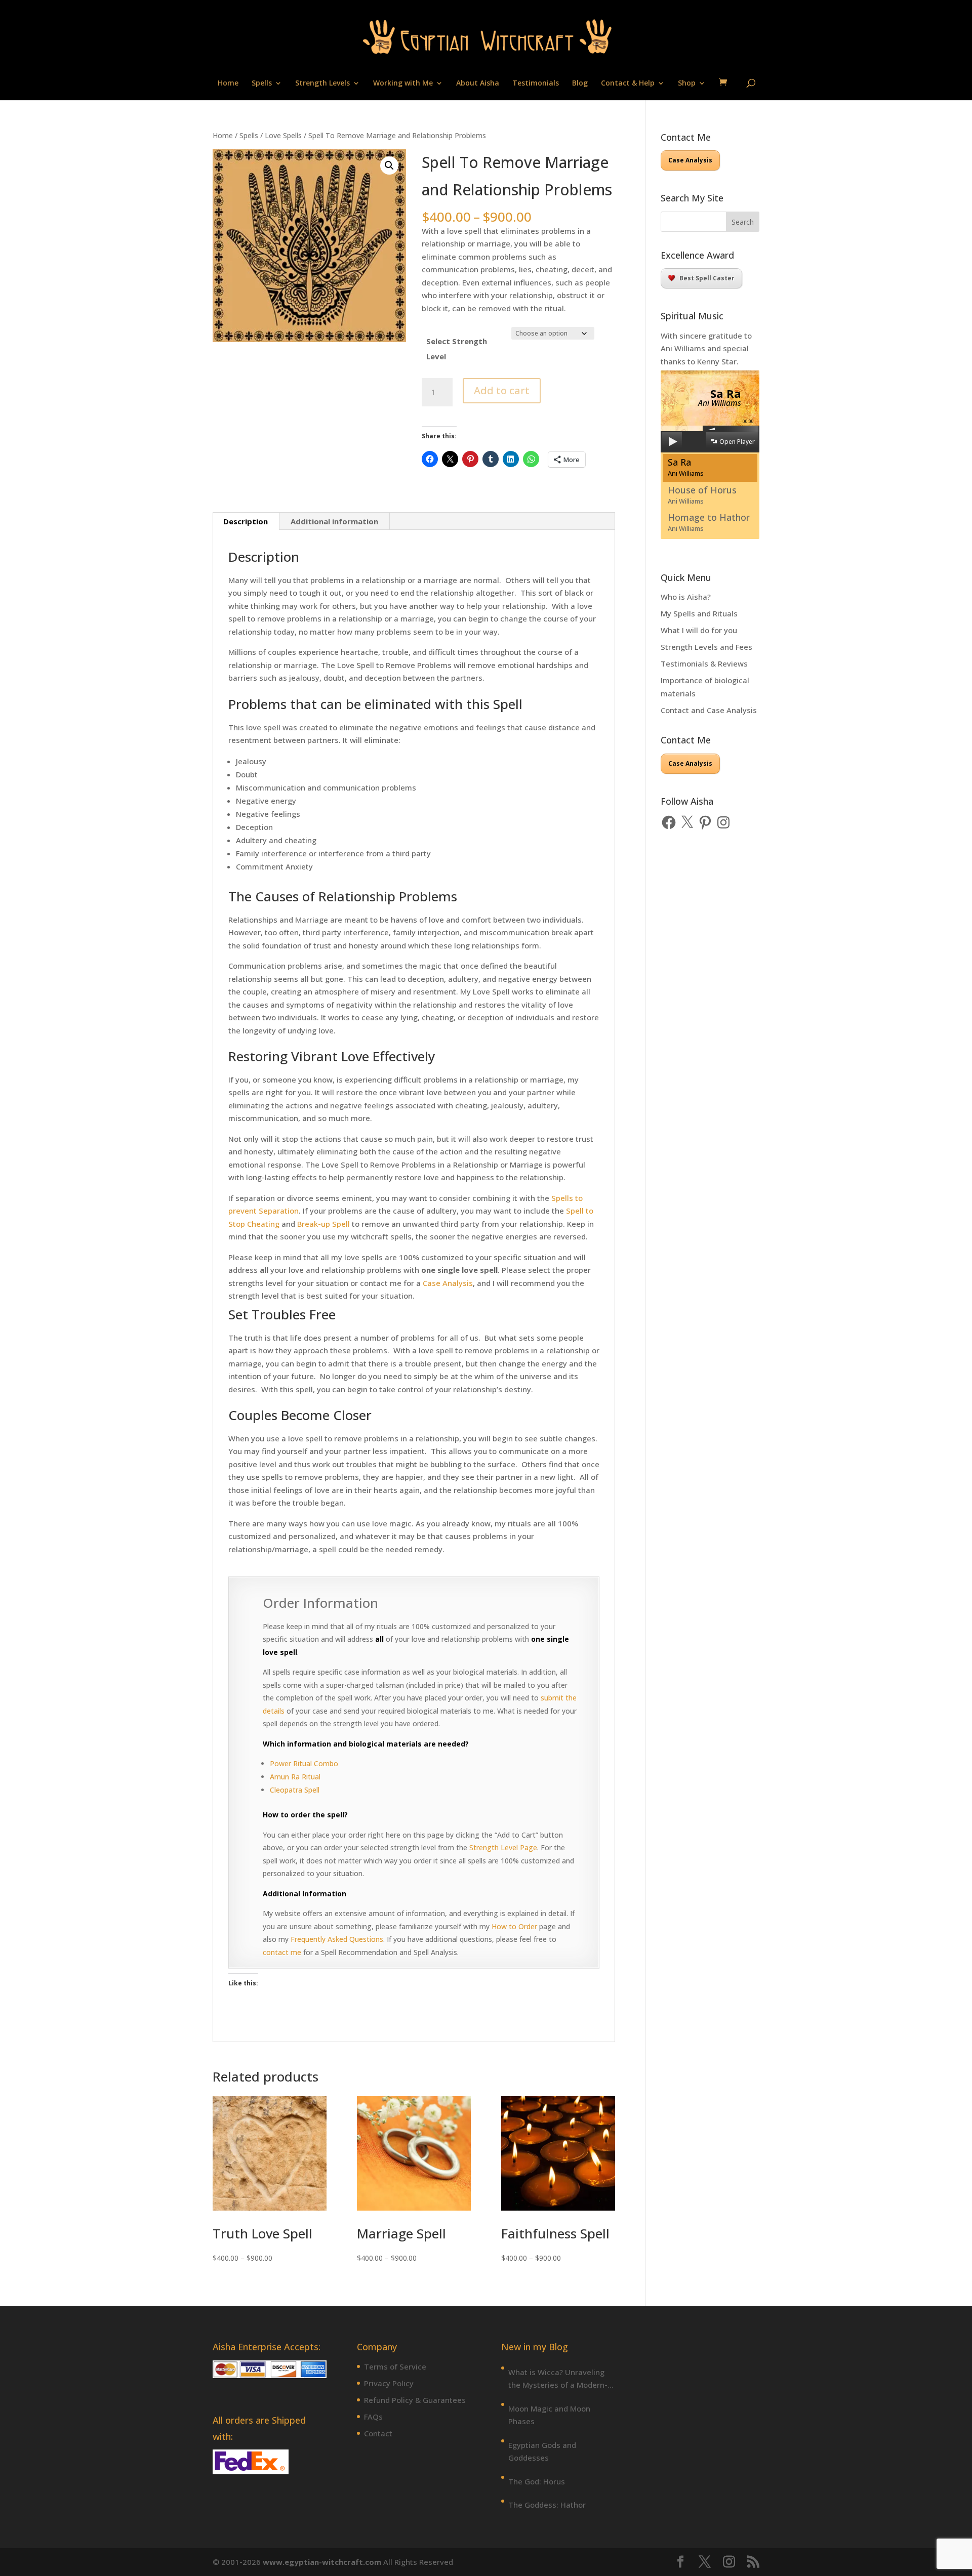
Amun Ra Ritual (295, 1777)
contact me (282, 1952)
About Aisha (478, 84)
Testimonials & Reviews (704, 663)
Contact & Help (628, 84)
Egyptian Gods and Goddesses (542, 2452)
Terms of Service (395, 2366)
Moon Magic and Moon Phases (549, 2415)
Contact (378, 2433)
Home (228, 84)
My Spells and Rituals (699, 613)
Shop (687, 84)
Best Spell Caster (707, 278)
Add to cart (502, 390)
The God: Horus (537, 2481)
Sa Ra (686, 467)
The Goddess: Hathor (547, 2505)
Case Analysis (448, 1283)
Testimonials (536, 84)
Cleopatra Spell (295, 1790)
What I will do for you (699, 630)
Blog (580, 84)
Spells (262, 84)
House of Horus (702, 495)
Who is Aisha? (686, 597)
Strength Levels (322, 84)
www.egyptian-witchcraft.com (322, 2562)
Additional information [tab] (334, 521)
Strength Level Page (503, 1847)
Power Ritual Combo (304, 1763)
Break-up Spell (323, 1224)
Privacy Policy (389, 2383)
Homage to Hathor (709, 522)
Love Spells (283, 135)
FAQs (373, 2417)
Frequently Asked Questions (337, 1939)
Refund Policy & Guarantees (415, 2400)
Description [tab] (246, 521)
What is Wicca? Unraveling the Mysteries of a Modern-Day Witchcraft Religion (558, 2379)
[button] (389, 165)
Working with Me (403, 84)
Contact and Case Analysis (709, 710)
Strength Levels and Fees (706, 647)
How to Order (514, 1926)
